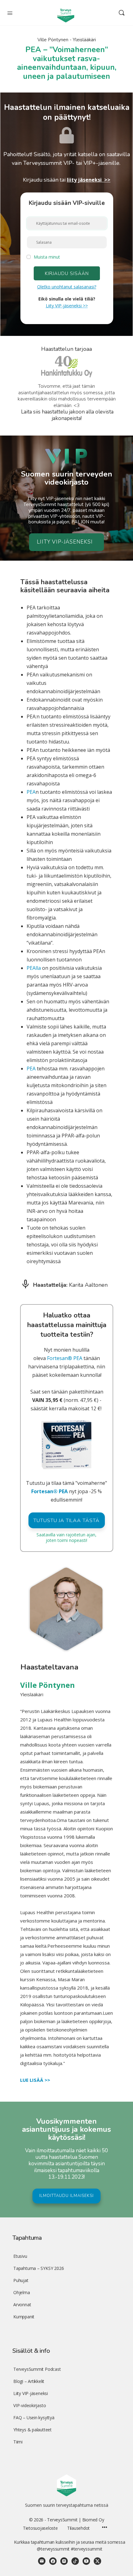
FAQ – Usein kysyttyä (34, 2418)
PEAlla (34, 968)
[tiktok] (75, 2561)
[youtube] (86, 2561)
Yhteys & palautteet (32, 2430)
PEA (31, 792)
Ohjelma (22, 2292)
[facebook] (53, 2561)
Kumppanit (24, 2317)
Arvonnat (22, 2305)
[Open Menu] (10, 12)
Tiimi (18, 2442)
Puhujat (21, 2280)
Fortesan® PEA (64, 1358)
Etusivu (20, 2256)
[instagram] (64, 2561)
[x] (97, 2561)
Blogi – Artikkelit (29, 2381)
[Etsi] (122, 13)
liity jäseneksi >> (89, 180)
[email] (42, 2561)
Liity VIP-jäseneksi (31, 2393)
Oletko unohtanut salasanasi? (67, 287)
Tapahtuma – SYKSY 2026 (39, 2268)
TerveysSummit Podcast (37, 2369)
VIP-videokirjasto (30, 2405)
